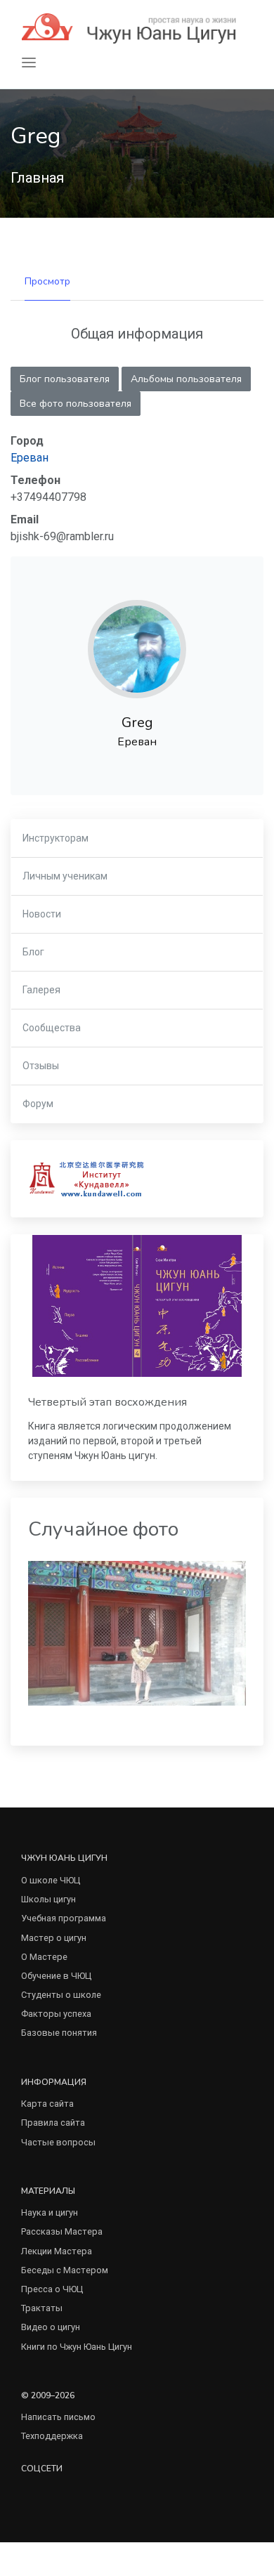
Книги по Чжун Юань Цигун (77, 2347)
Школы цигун (48, 1899)
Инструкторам (56, 838)
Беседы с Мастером (65, 2270)
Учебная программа (64, 1918)
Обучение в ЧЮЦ (56, 1976)
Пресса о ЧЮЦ (52, 2289)
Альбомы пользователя (186, 379)
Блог (33, 952)
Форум (38, 1104)
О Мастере (44, 1957)
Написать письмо (58, 2417)
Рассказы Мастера (62, 2231)
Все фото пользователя (76, 404)
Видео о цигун (51, 2327)
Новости (42, 914)
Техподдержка (52, 2436)
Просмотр (47, 281)
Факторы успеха (56, 2014)
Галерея (41, 990)
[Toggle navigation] (29, 63)
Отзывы (41, 1066)
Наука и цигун (50, 2212)
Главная (37, 178)
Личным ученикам (65, 876)
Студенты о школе (61, 1995)
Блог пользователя (65, 379)
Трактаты (42, 2308)
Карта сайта (47, 2104)
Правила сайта (53, 2123)
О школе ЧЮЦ (51, 1880)
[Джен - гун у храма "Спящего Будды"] (137, 1632)
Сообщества (52, 1028)
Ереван (30, 458)
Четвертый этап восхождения (107, 1402)
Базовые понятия (59, 2033)
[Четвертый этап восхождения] (137, 1306)
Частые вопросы (58, 2142)
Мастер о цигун (54, 1938)
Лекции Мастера (57, 2251)
